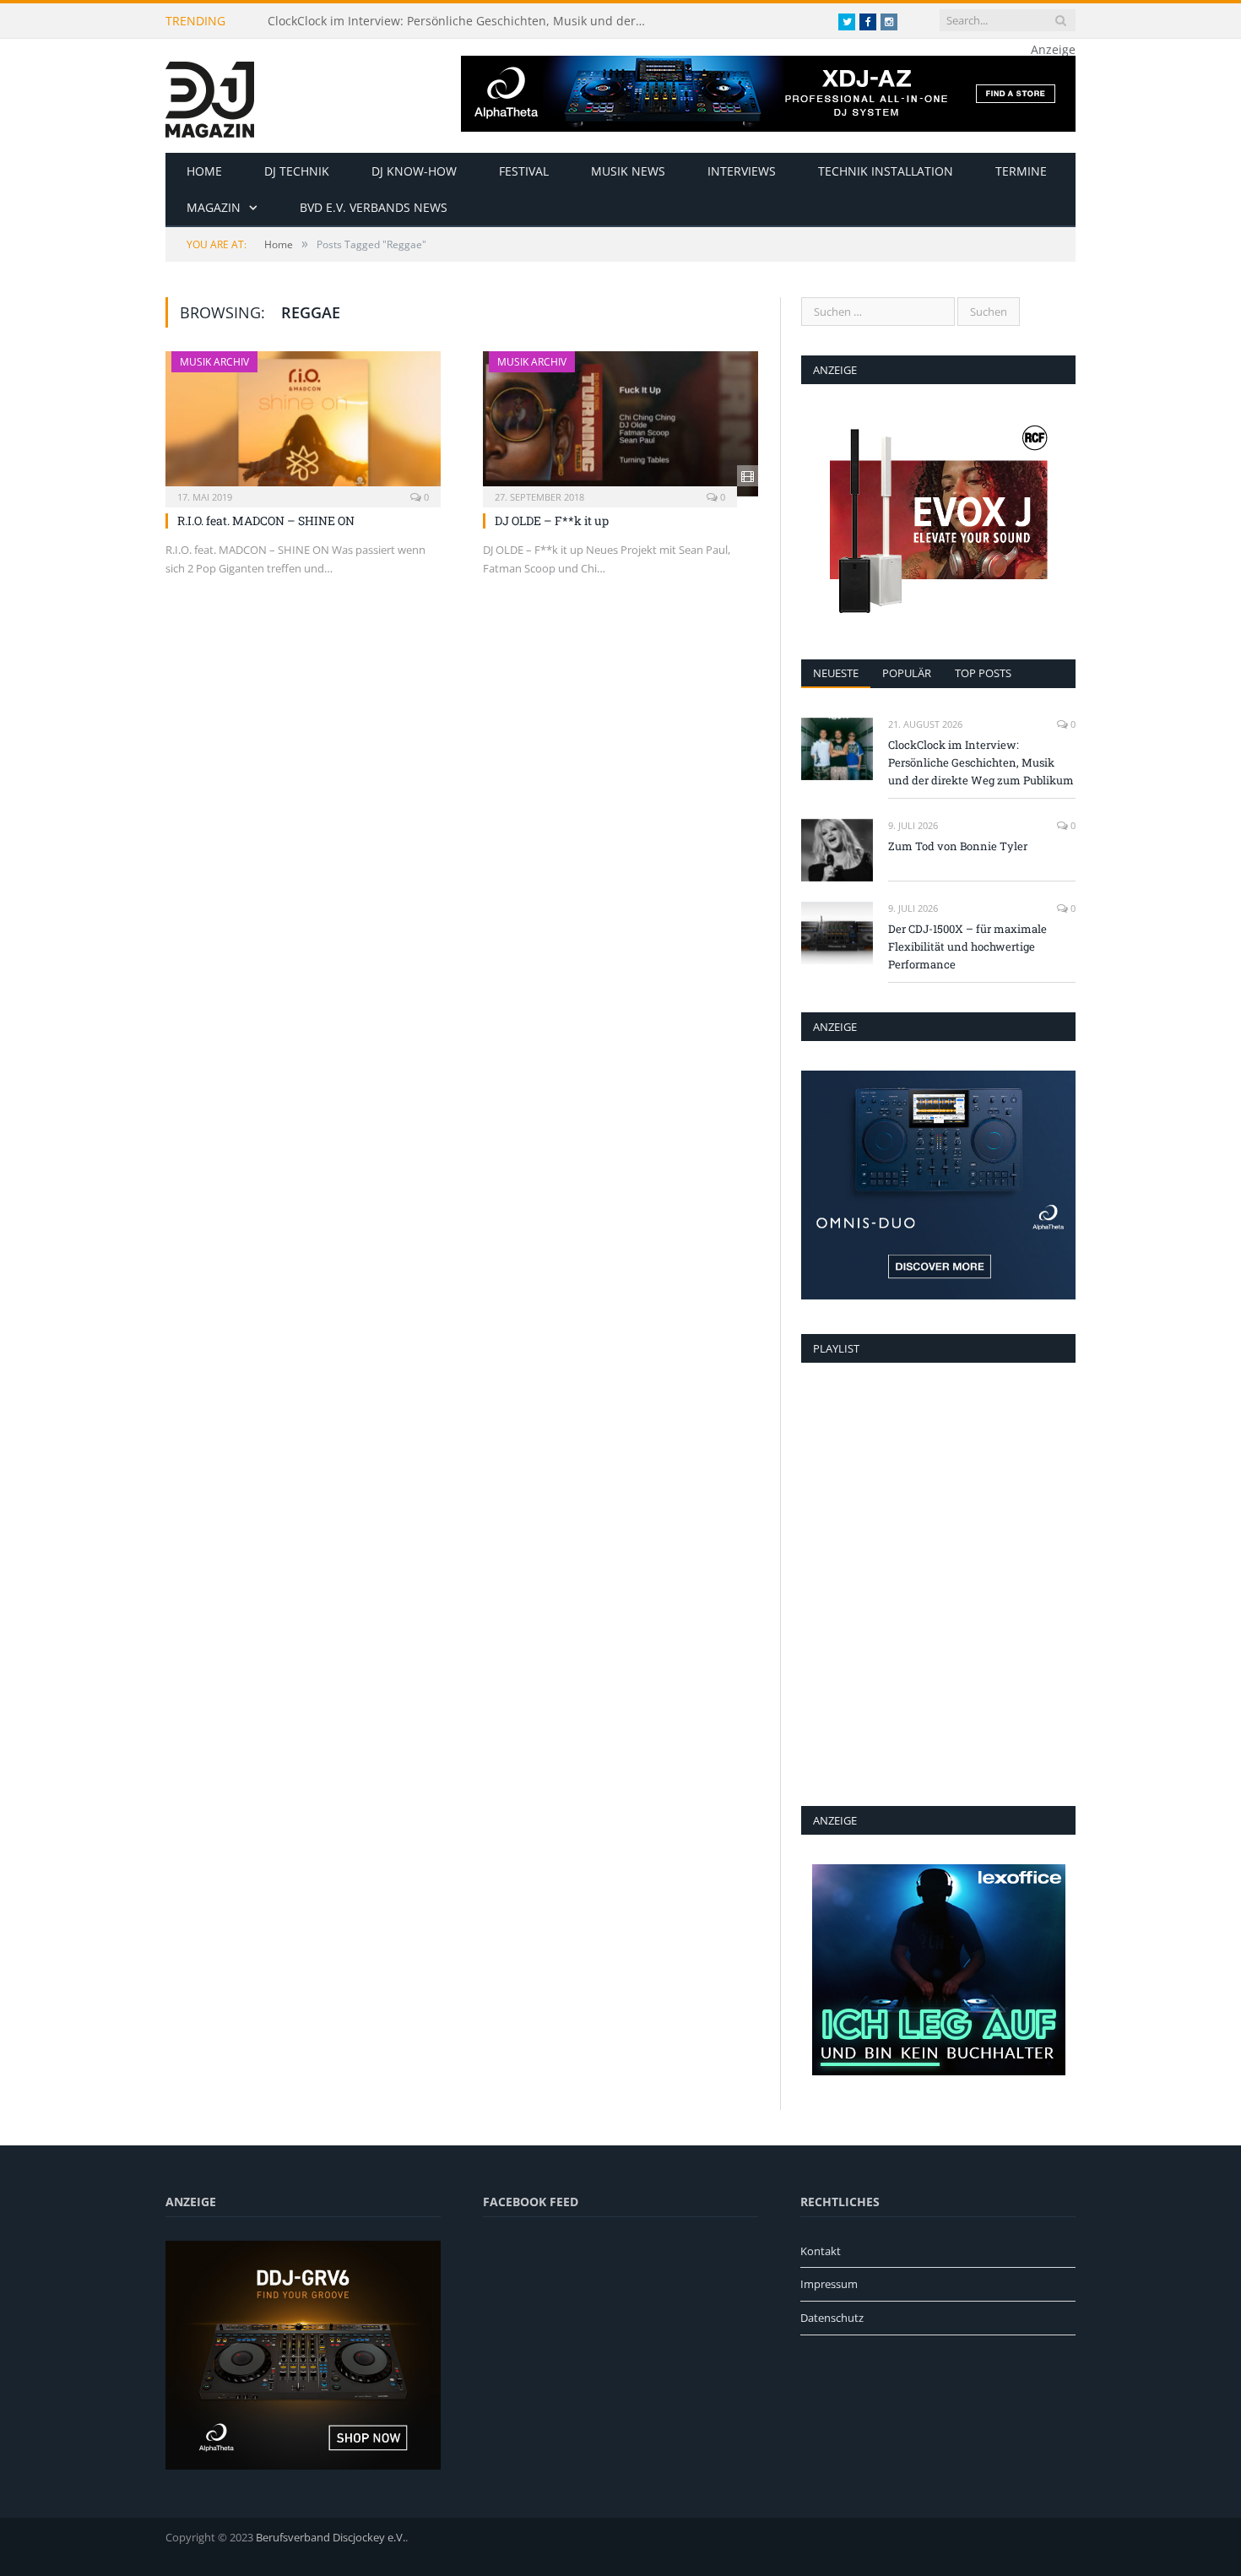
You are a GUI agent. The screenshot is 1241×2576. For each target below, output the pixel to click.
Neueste (836, 673)
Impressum (829, 2284)
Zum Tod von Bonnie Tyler (958, 846)
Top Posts (983, 673)
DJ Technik (297, 171)
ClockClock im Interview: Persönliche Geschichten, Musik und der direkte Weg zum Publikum (462, 21)
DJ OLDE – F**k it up (552, 521)
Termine (1021, 171)
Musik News (628, 171)
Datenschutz (832, 2318)
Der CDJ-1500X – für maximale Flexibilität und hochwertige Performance (967, 946)
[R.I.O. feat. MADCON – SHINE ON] (303, 424)
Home (204, 171)
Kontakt (821, 2251)
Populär (907, 673)
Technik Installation (886, 171)
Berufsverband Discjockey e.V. (331, 2537)
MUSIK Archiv (214, 362)
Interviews (742, 171)
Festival (524, 171)
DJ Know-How (414, 171)
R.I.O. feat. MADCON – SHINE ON (266, 521)
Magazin (214, 207)
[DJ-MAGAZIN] (210, 96)
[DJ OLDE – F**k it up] (620, 424)
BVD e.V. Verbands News (374, 207)
